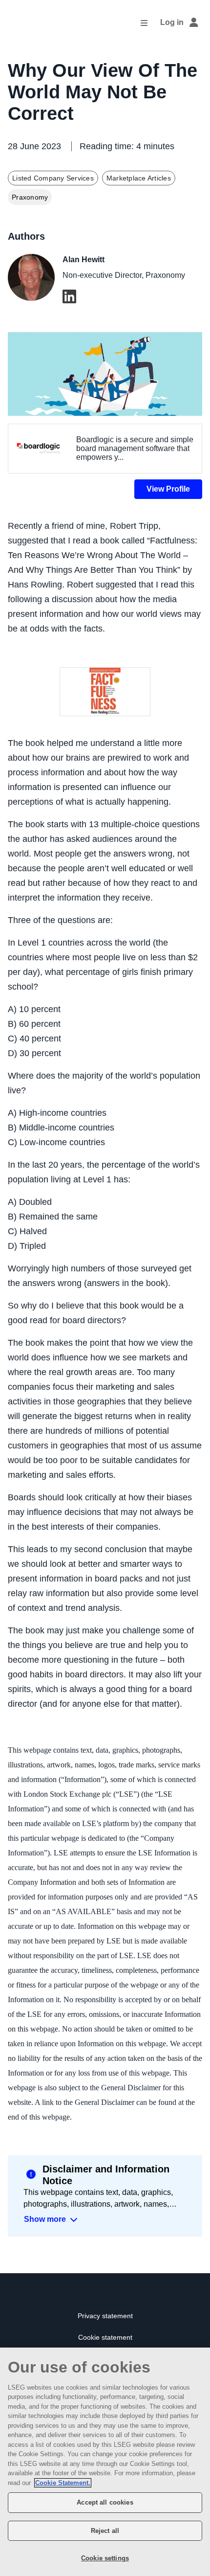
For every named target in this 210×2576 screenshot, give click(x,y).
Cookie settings (105, 2558)
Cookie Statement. (63, 2483)
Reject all (105, 2531)
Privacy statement (105, 2316)
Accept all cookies (105, 2502)
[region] (105, 2462)
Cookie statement (105, 2338)
